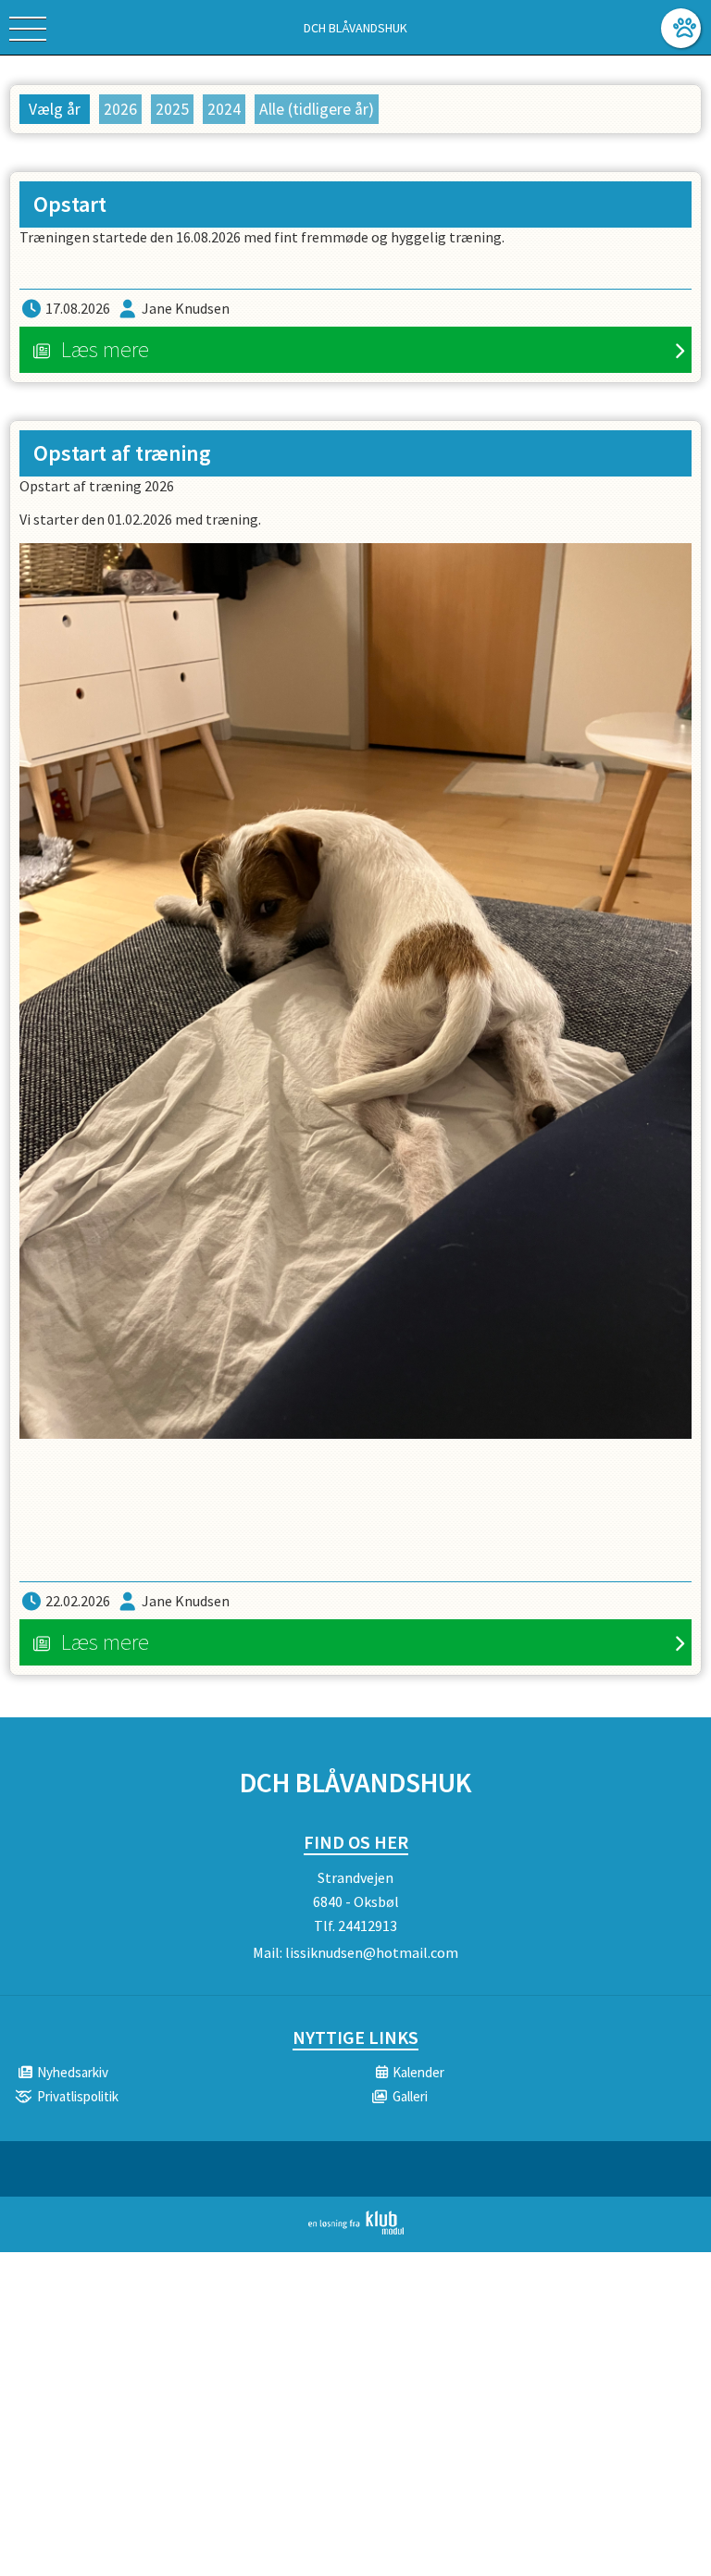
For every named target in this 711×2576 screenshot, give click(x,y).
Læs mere (105, 349)
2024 (224, 109)
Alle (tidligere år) (317, 109)
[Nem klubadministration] (356, 2231)
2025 (172, 109)
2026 (120, 109)
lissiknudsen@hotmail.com (372, 1952)
